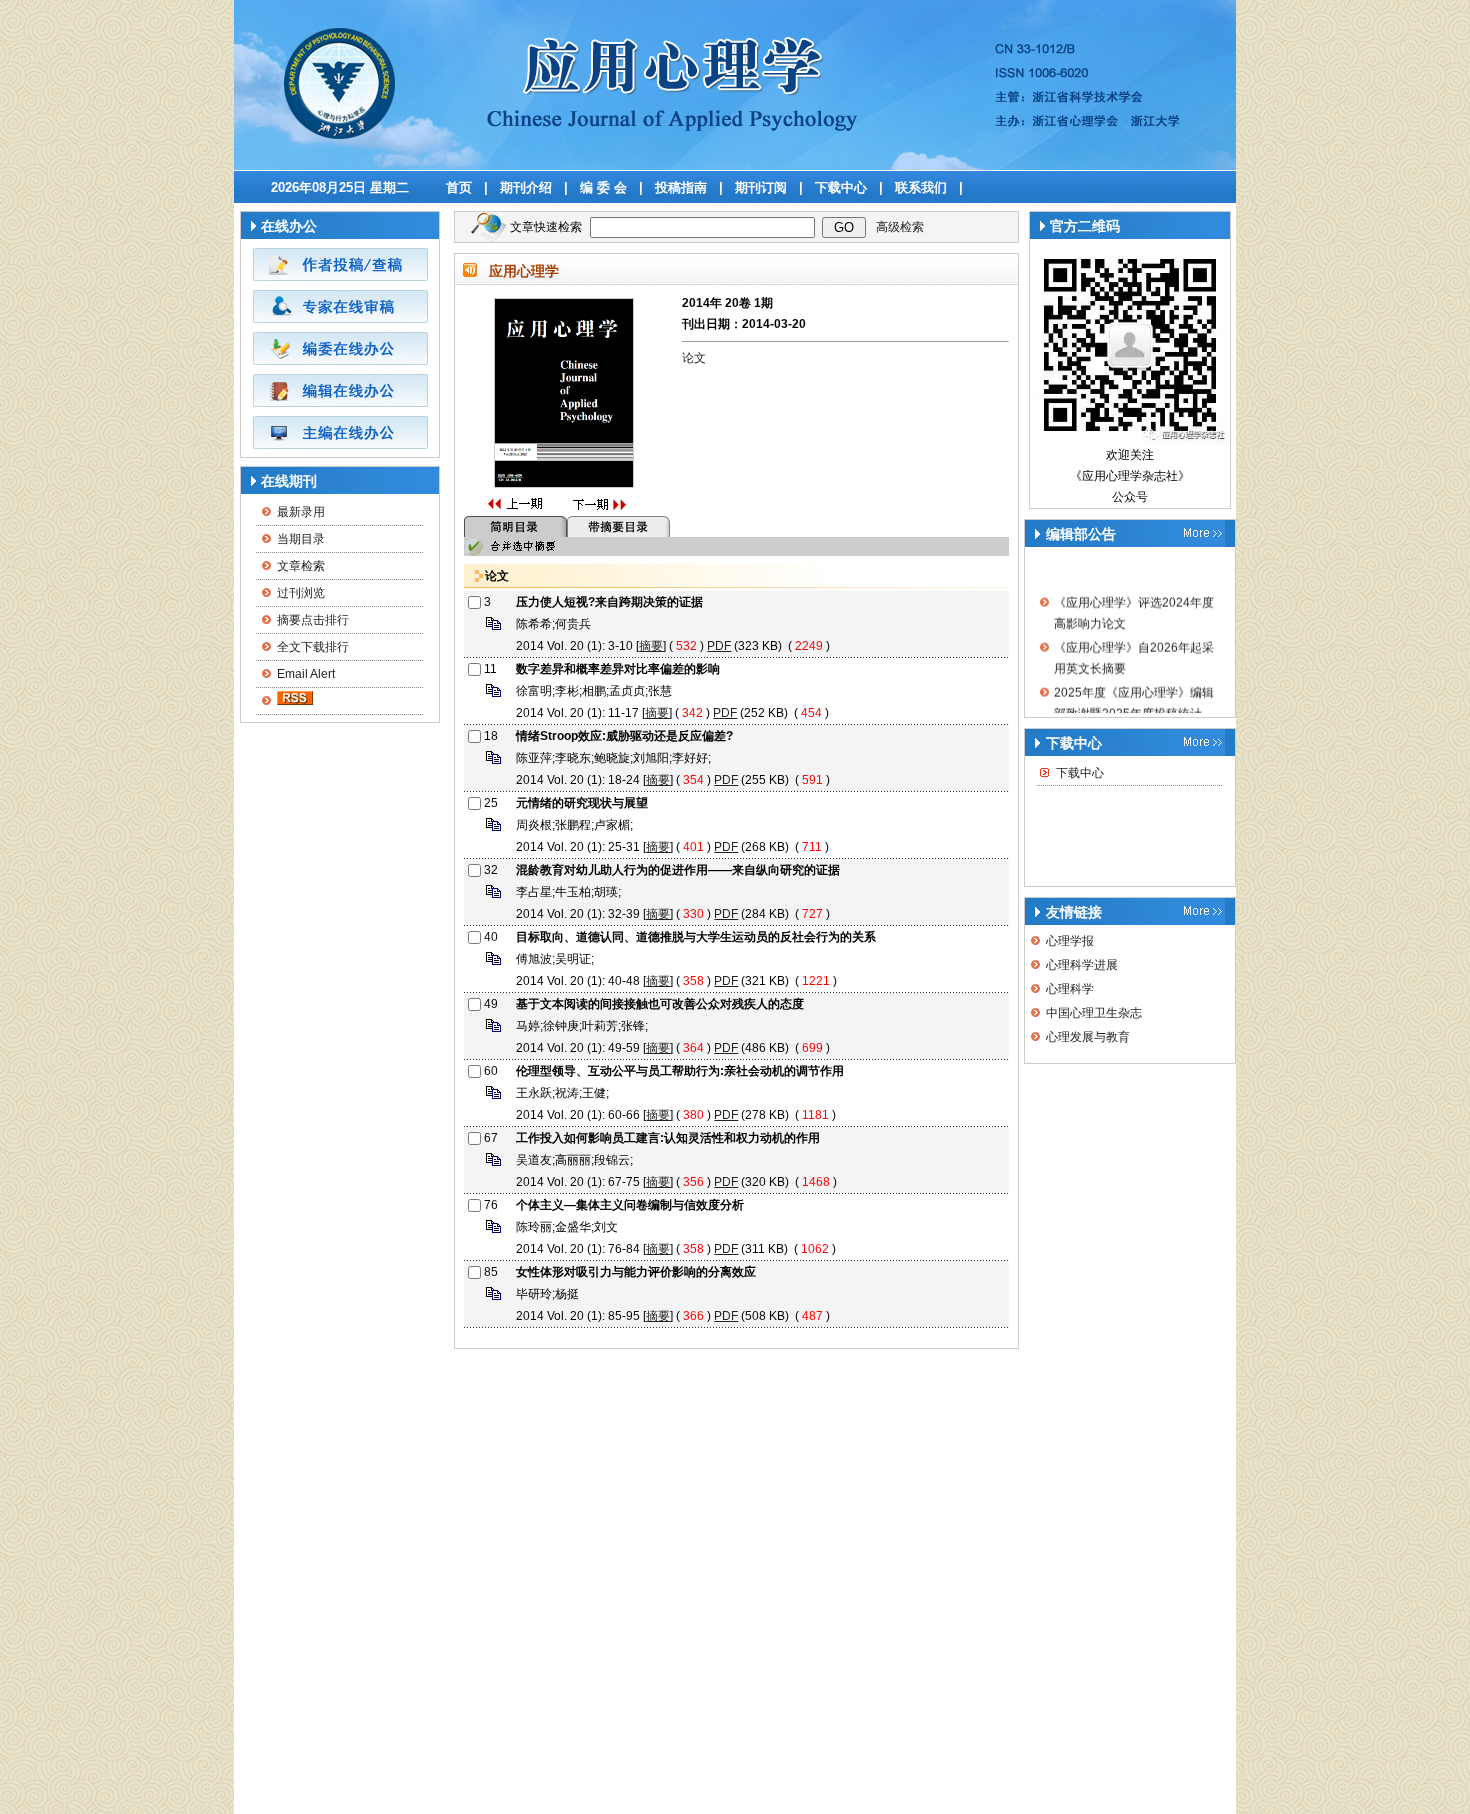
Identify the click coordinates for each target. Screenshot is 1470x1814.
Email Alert (306, 674)
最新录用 (301, 512)
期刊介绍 (526, 187)
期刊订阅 (761, 187)
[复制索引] (493, 629)
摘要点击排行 (313, 620)
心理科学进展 (1082, 965)
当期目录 (301, 539)
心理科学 (1070, 989)
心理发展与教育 (1088, 1037)
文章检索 (301, 566)
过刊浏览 (301, 593)
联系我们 (921, 187)
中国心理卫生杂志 (1094, 1013)
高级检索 (900, 227)
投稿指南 (681, 187)
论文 (694, 358)
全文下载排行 (313, 647)
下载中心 (841, 187)
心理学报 (1070, 941)
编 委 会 (603, 187)
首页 (459, 187)
